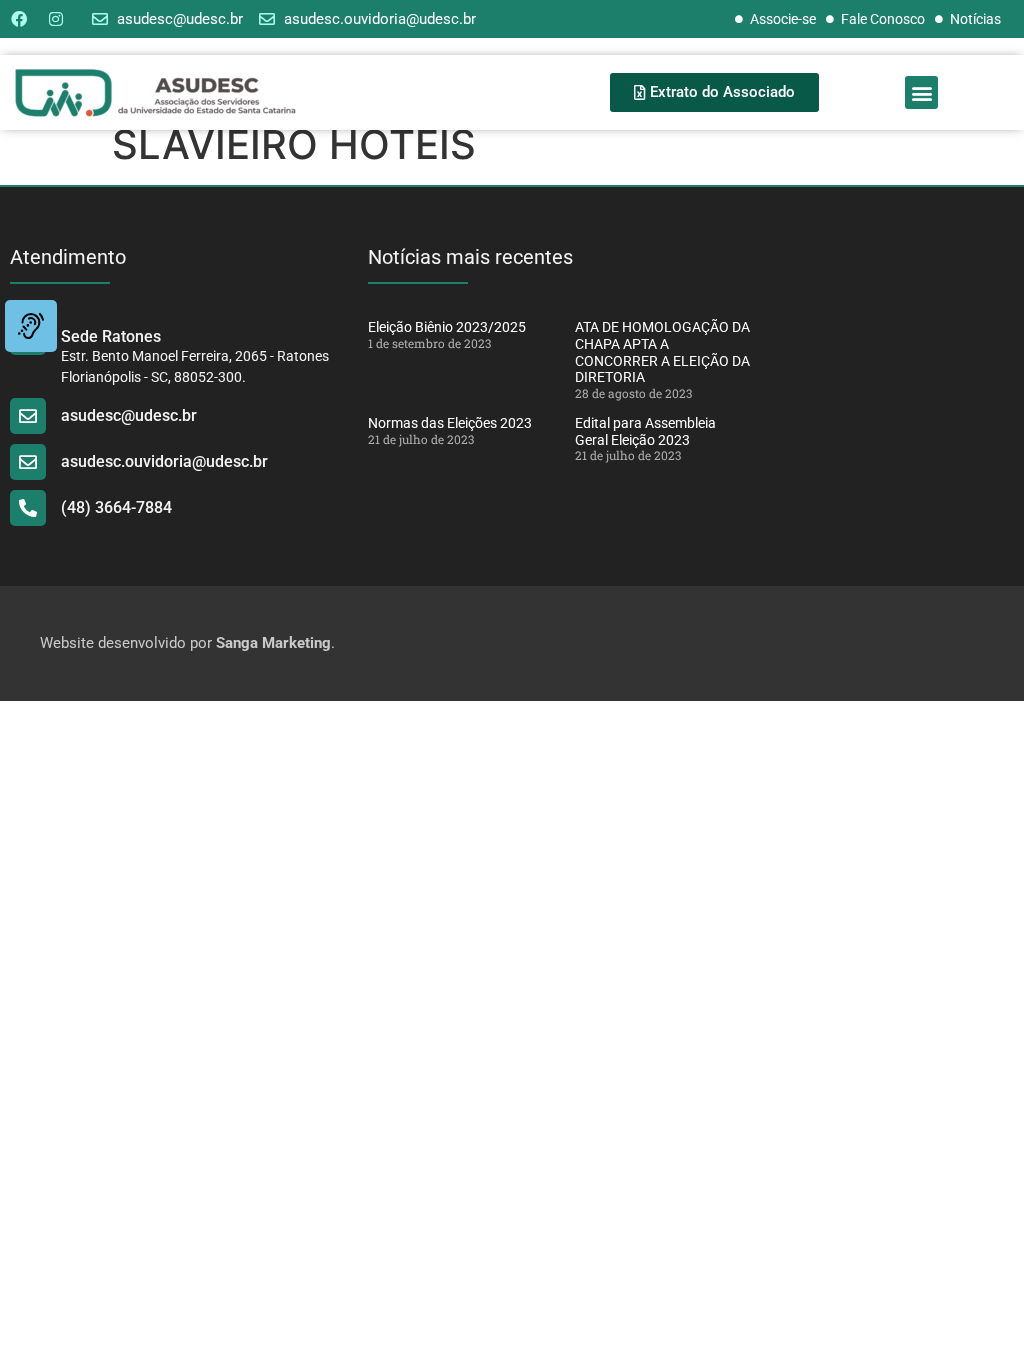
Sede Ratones (111, 336)
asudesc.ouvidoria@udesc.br (164, 461)
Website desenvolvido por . (187, 643)
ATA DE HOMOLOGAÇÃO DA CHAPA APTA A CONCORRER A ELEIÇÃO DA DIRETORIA (662, 352)
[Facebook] (19, 19)
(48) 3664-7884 (116, 507)
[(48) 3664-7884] (28, 508)
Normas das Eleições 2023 (450, 423)
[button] (921, 92)
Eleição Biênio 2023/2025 (447, 327)
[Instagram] (56, 19)
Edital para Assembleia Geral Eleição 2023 (645, 431)
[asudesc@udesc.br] (28, 416)
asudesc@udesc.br (129, 415)
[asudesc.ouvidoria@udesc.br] (28, 462)
